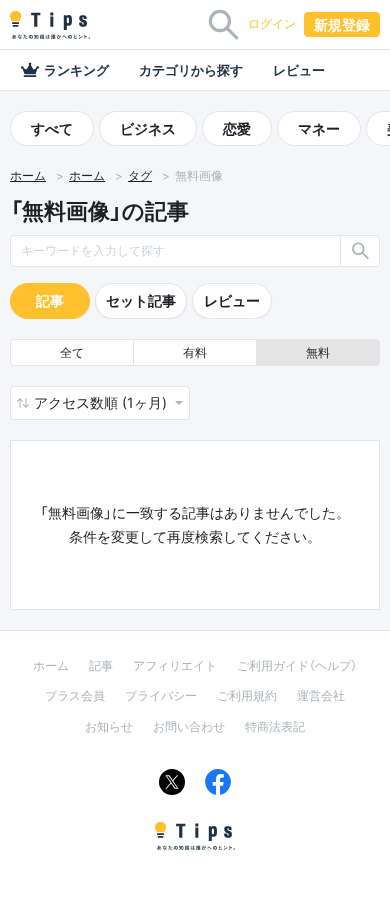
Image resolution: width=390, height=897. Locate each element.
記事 (50, 300)
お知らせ (109, 726)
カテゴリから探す (191, 70)
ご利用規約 (247, 695)
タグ (140, 176)
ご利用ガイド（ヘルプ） (297, 665)
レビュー (299, 70)
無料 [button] (318, 352)
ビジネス (148, 128)
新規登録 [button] (342, 24)
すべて (52, 128)
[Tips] (50, 25)
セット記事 (141, 300)
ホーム (28, 176)
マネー (319, 128)
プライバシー (161, 695)
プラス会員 (75, 695)
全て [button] (72, 352)
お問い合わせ (189, 726)
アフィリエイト (175, 665)
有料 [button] (195, 352)
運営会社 (321, 695)
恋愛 (237, 128)
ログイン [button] (272, 23)
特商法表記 (275, 726)
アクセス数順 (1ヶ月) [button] (102, 402)
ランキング (76, 70)
